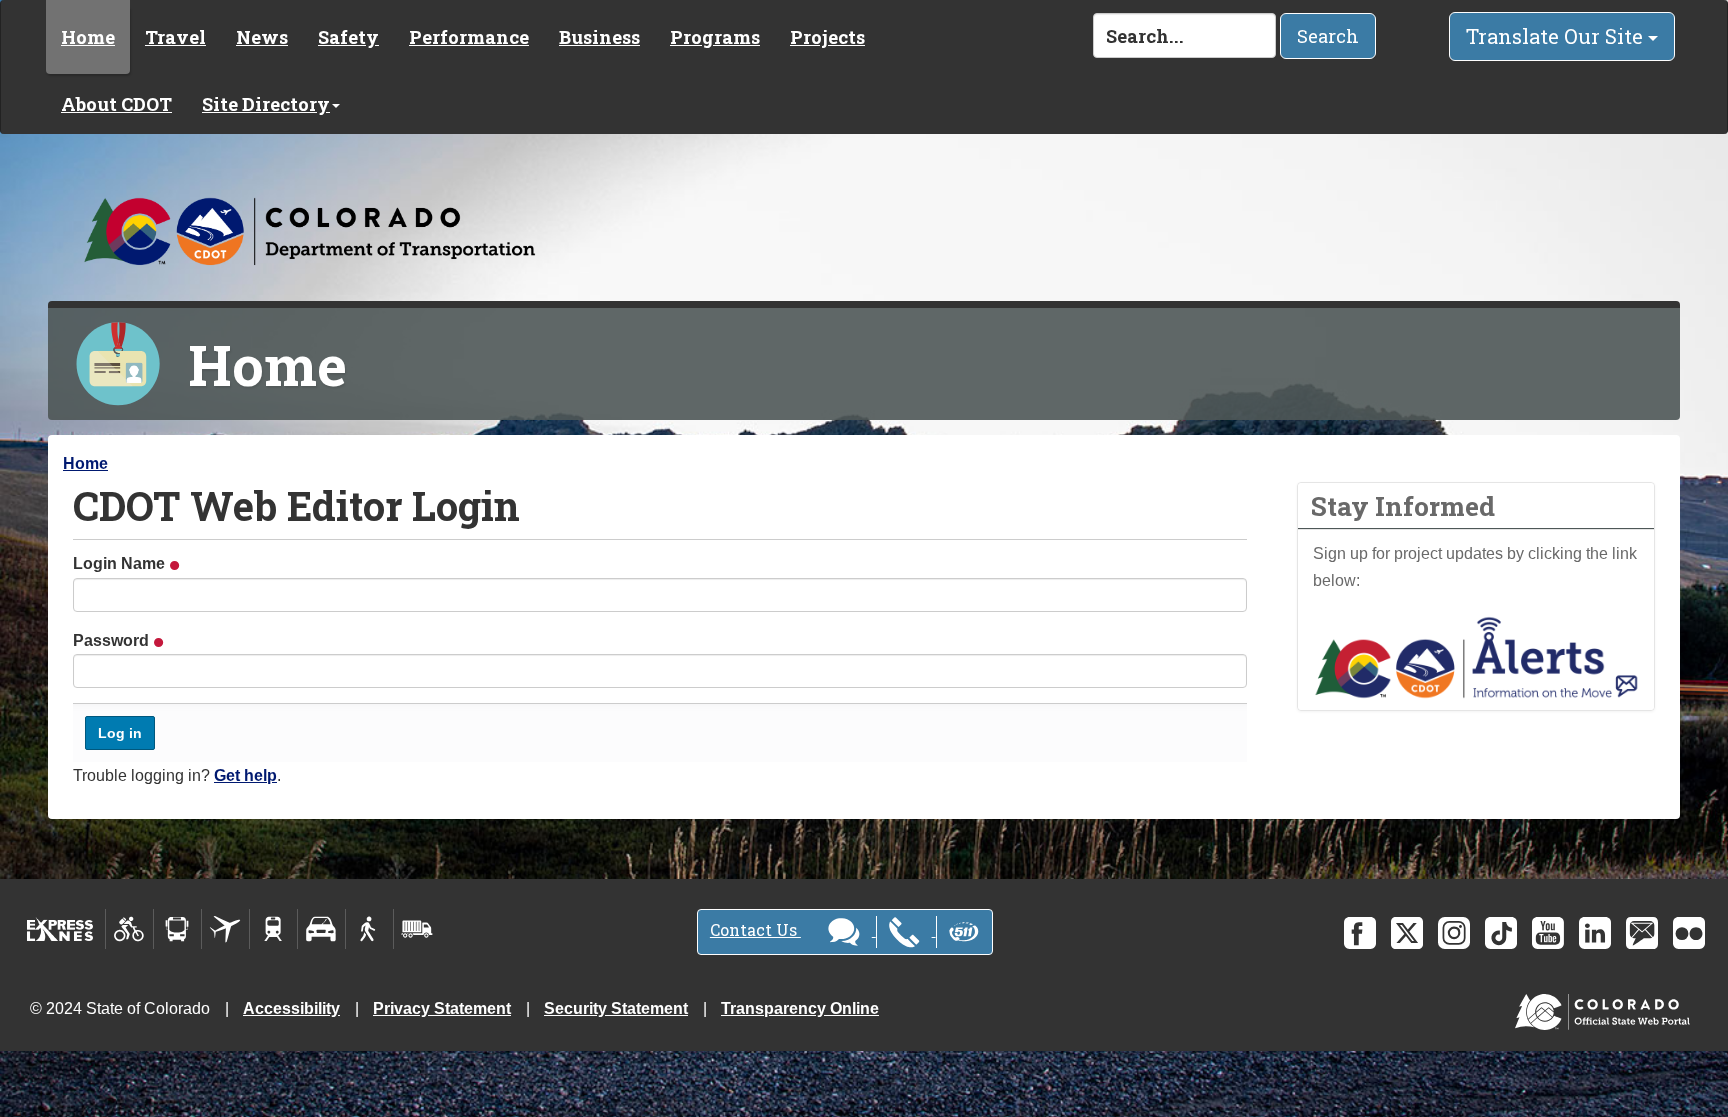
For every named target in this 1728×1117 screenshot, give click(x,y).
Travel (175, 37)
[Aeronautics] (225, 929)
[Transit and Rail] (177, 929)
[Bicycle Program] (129, 929)
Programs (715, 37)
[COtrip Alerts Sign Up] (1476, 656)
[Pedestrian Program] (369, 929)
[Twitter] (1407, 933)
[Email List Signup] (1642, 933)
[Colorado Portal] (1606, 1007)
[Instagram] (1454, 933)
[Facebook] (1360, 933)
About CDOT (116, 104)
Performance (469, 37)
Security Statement (616, 1008)
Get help (245, 775)
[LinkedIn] (1595, 933)
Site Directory (266, 104)
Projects (827, 37)
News (262, 37)
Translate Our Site (1557, 36)
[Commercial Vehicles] (417, 929)
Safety (348, 37)
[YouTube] (1548, 933)
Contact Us (755, 929)
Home (88, 37)
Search (1328, 36)
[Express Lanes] (60, 929)
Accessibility (291, 1008)
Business (599, 37)
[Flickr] (1689, 933)
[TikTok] (1501, 933)
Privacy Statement (442, 1008)
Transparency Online (800, 1008)
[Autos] (321, 929)
